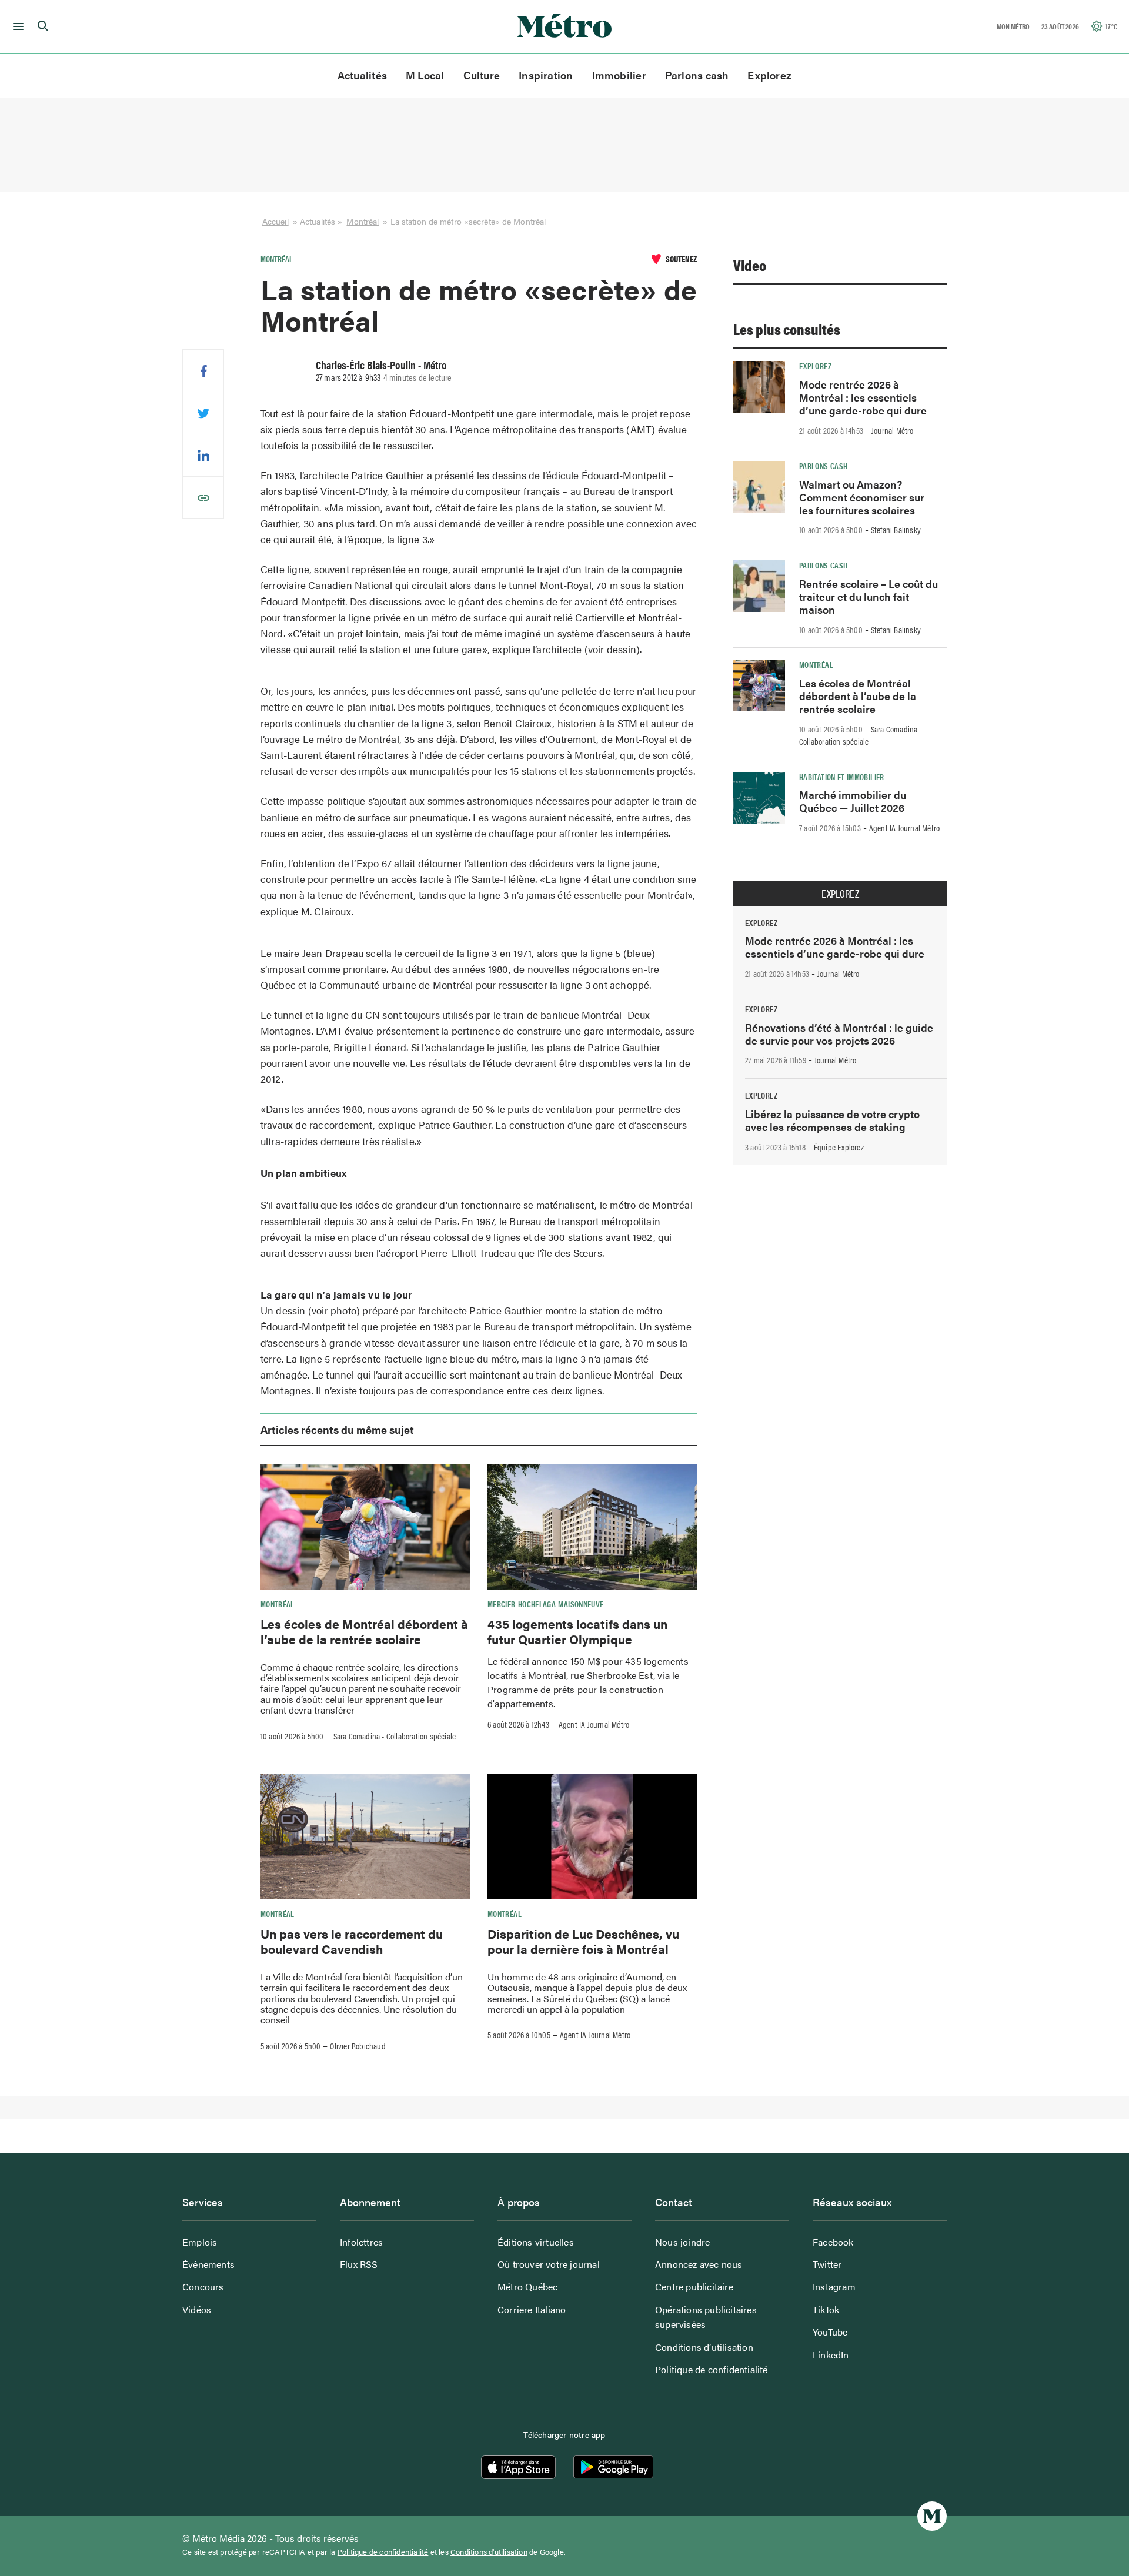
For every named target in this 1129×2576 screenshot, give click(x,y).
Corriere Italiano (532, 2309)
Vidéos (197, 2309)
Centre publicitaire (694, 2286)
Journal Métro (893, 430)
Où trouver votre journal (549, 2264)
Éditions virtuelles (536, 2242)
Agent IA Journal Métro (594, 1724)
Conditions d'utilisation (489, 2552)
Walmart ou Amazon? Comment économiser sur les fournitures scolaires (862, 497)
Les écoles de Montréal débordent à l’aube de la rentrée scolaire (364, 1631)
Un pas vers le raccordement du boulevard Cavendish (352, 1941)
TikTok (826, 2309)
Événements (208, 2264)
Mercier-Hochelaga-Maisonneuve (545, 1604)
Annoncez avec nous (699, 2264)
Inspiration (546, 75)
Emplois (200, 2242)
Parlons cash (697, 75)
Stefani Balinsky (896, 530)
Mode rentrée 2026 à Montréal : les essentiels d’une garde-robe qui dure (863, 397)
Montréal (363, 221)
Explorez (769, 75)
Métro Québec (527, 2286)
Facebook (833, 2242)
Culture (482, 75)
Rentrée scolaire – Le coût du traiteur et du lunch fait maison (869, 596)
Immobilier (619, 75)
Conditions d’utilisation (704, 2347)
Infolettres (361, 2242)
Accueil (275, 221)
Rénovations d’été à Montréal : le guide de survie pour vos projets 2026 (839, 1034)
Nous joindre (682, 2242)
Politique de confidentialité (712, 2369)
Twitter (827, 2264)
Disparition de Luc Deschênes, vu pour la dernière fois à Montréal (583, 1941)
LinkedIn (831, 2355)
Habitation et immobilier (842, 777)
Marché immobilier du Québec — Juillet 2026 (853, 801)
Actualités (362, 75)
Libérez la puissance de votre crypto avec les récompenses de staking (832, 1120)
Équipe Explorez (839, 1147)
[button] (16, 26)
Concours (203, 2286)
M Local (425, 75)
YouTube (830, 2332)
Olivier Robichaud (358, 2046)
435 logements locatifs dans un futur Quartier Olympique (577, 1631)
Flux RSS (359, 2264)
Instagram (834, 2286)
